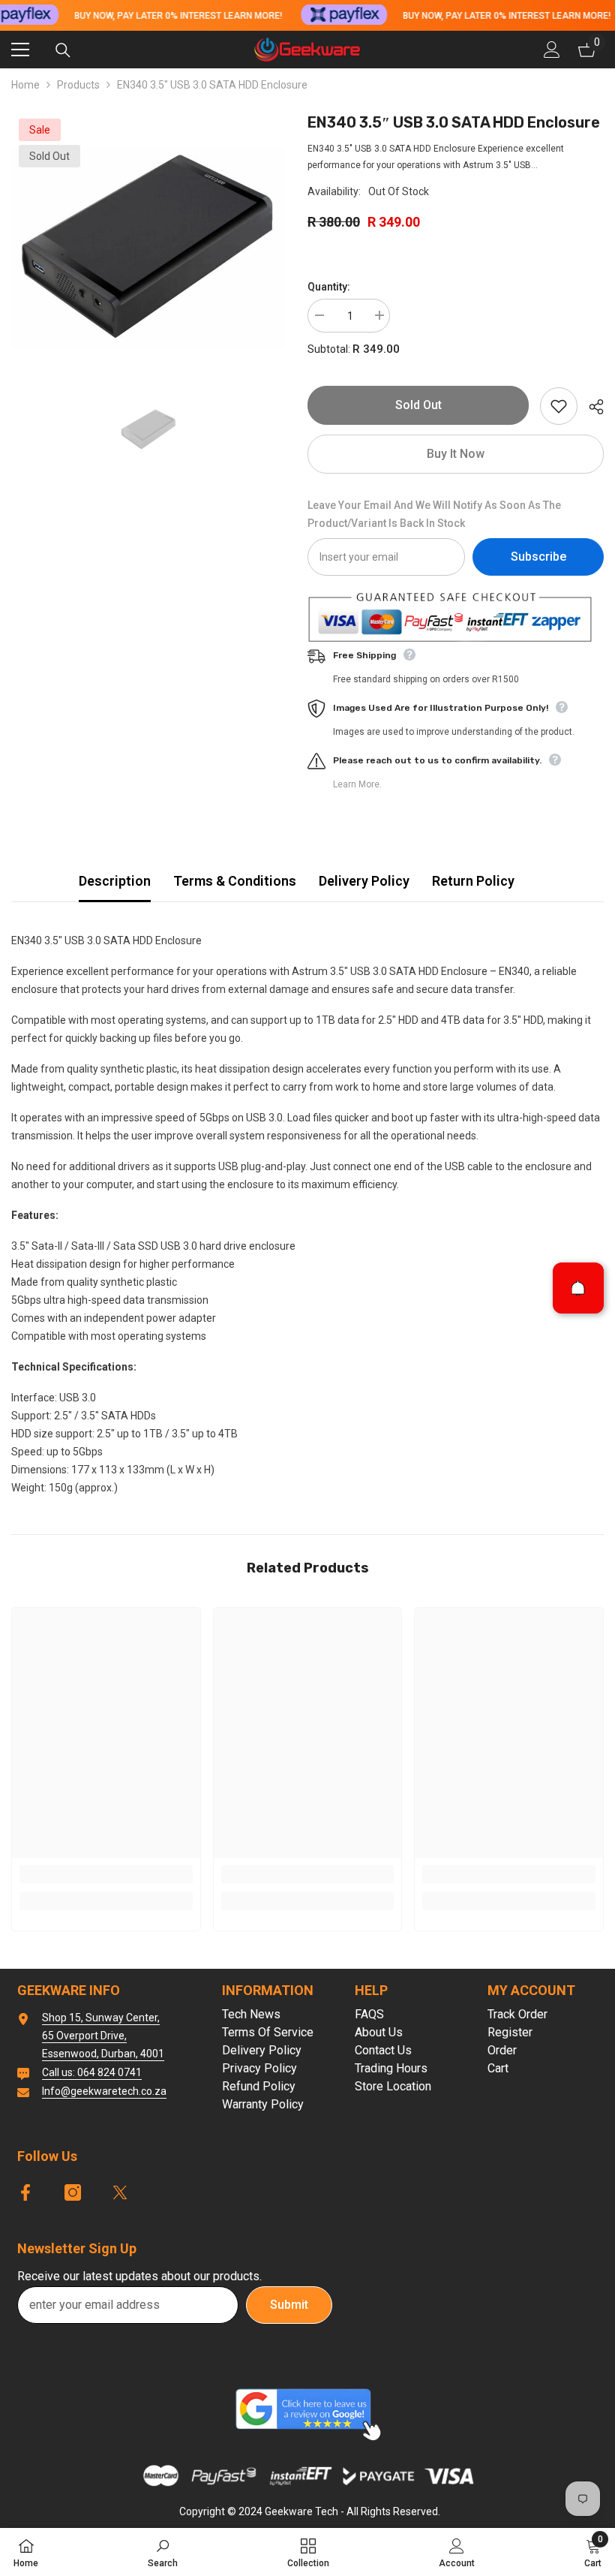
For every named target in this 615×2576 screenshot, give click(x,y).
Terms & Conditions (235, 881)
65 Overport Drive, (84, 2036)
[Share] (591, 407)
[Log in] (552, 50)
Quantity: (329, 287)
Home (25, 85)
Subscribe (538, 557)
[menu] (20, 50)
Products (78, 85)
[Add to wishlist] (559, 406)
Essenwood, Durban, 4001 (103, 2054)
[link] (106, 1874)
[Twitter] (120, 2192)
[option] (148, 248)
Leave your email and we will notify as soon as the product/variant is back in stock (434, 514)
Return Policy (473, 881)
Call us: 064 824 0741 (92, 2072)
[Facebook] (25, 2192)
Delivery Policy (364, 881)
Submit (289, 2305)
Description (115, 881)
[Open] (578, 1288)
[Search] (63, 50)
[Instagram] (73, 2192)
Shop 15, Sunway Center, (101, 2018)
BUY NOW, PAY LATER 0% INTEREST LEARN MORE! (178, 16)
